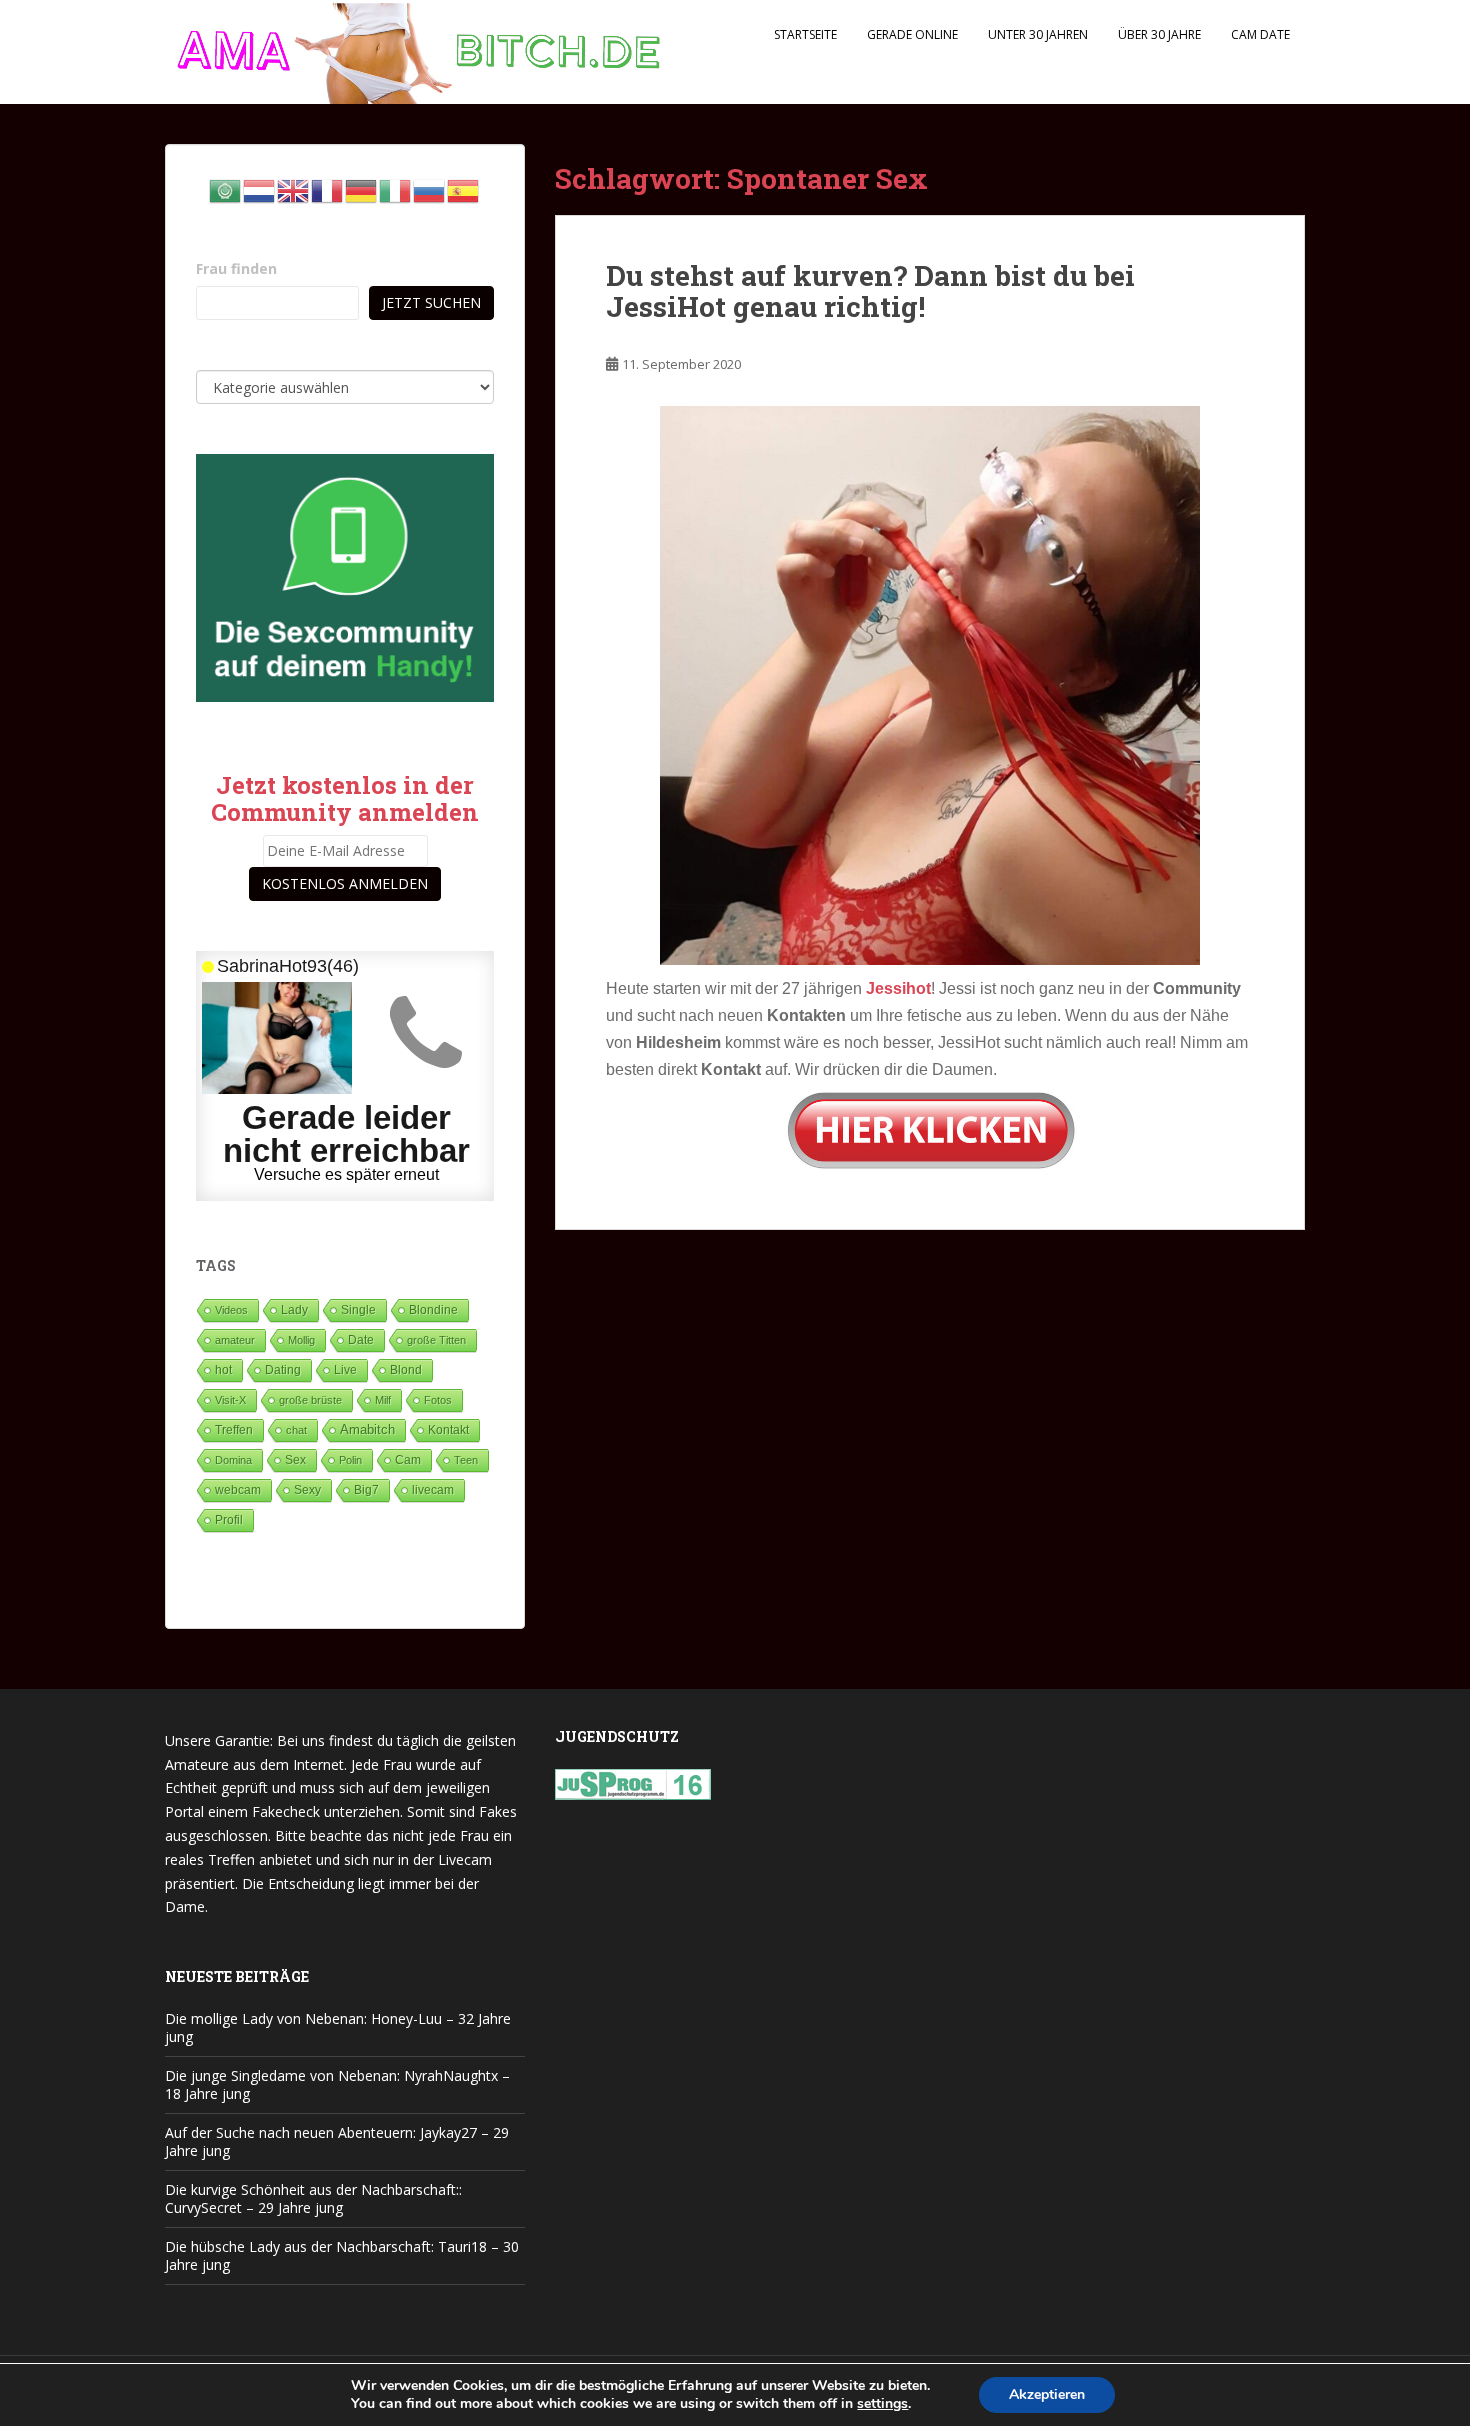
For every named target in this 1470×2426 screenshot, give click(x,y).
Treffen (234, 1430)
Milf (383, 1400)
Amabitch (367, 1429)
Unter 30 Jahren (1038, 34)
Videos (231, 1310)
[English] (294, 189)
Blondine (433, 1309)
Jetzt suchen (431, 302)
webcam (238, 1490)
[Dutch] (260, 189)
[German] (362, 189)
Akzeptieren (1047, 2394)
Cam (408, 1459)
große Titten (436, 1340)
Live (345, 1369)
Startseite (805, 34)
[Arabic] (226, 189)
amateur (235, 1340)
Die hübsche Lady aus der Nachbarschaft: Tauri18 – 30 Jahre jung (342, 2255)
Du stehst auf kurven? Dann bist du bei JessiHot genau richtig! (870, 291)
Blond (406, 1370)
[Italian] (396, 189)
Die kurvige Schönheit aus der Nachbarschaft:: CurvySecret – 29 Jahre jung (313, 2198)
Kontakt (448, 1430)
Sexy (307, 1490)
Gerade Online (912, 34)
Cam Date (1260, 34)
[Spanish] (464, 189)
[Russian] (430, 189)
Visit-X (230, 1400)
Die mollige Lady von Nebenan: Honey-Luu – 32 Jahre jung (338, 2027)
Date (361, 1340)
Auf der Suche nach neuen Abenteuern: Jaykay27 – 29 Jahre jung (337, 2141)
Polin (350, 1460)
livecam (433, 1489)
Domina (233, 1460)
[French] (328, 189)
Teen (466, 1460)
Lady (294, 1309)
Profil (229, 1519)
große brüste (310, 1400)
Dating (283, 1370)
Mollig (301, 1340)
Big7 (366, 1490)
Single (358, 1310)
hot (223, 1370)
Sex (295, 1459)
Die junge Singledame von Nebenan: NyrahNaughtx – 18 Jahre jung (337, 2084)
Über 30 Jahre (1159, 34)
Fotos (438, 1400)
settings (882, 2404)
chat (296, 1430)
